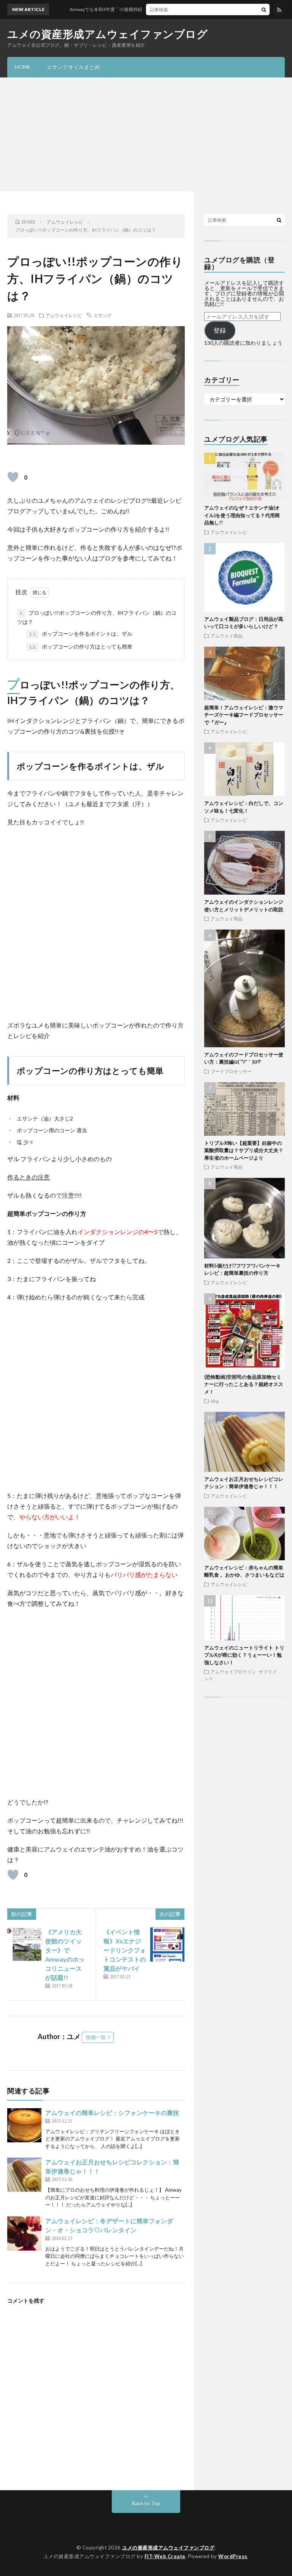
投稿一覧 (96, 2037)
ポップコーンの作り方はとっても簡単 (81, 646)
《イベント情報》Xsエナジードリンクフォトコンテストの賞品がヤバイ (125, 1950)
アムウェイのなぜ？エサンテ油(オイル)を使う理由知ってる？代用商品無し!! (242, 515)
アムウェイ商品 (227, 636)
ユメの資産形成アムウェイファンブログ (107, 34)
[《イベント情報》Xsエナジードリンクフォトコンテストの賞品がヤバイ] (167, 1945)
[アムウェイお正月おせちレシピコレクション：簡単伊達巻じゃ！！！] (24, 2175)
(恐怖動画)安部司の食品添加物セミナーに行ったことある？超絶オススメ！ (244, 1384)
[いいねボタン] (13, 477)
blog (215, 1401)
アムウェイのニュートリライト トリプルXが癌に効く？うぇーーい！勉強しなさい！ (244, 1655)
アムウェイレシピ (64, 315)
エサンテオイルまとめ (73, 67)
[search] (264, 9)
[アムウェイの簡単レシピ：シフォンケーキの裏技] (24, 2125)
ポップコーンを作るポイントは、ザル (81, 634)
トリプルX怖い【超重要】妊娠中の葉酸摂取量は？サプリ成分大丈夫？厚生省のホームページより (244, 1150)
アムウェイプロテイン (233, 1672)
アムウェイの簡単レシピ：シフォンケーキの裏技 (112, 2113)
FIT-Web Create (165, 2556)
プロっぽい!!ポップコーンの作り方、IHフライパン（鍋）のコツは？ (97, 617)
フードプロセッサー (231, 1071)
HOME (23, 67)
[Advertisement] (146, 134)
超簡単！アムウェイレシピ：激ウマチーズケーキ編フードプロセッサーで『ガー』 (244, 715)
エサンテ (103, 315)
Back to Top (146, 2503)
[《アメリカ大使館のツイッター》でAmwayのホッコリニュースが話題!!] (24, 1945)
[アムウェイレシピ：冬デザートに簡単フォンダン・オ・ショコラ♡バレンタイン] (24, 2233)
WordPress (233, 2556)
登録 (220, 330)
